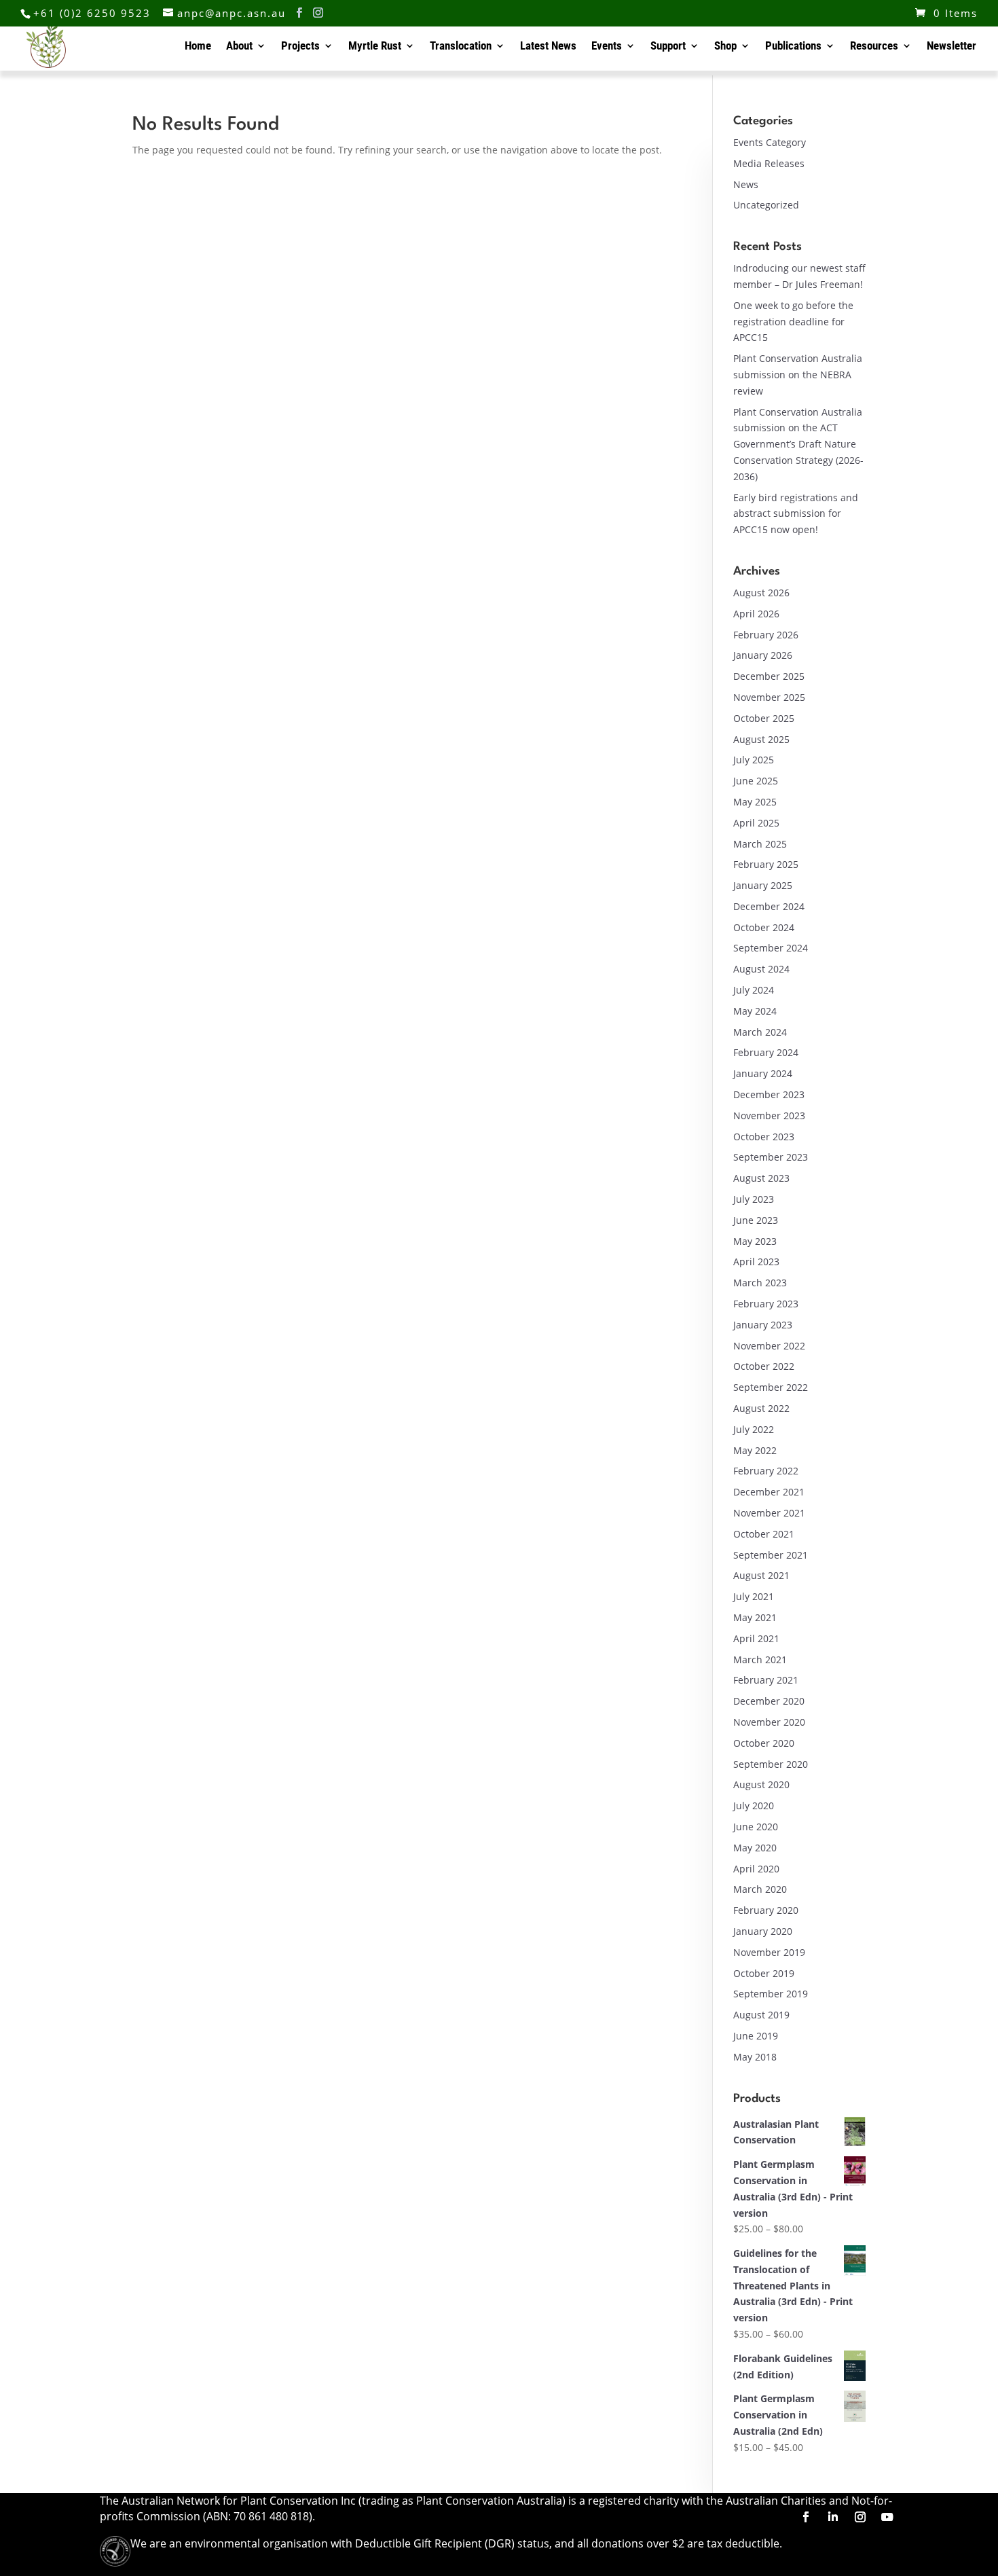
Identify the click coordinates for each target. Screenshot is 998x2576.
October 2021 (764, 1534)
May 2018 (755, 2057)
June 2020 (756, 1827)
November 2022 (769, 1346)
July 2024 (754, 990)
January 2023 (763, 1325)
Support (668, 47)
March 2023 (760, 1283)
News (746, 184)
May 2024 (755, 1011)
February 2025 (766, 864)
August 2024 (761, 969)
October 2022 (764, 1366)
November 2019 (769, 1952)
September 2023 (771, 1157)
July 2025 (754, 760)
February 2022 (766, 1471)
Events (607, 47)
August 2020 (761, 1784)
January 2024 (763, 1073)
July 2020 (754, 1806)
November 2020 (769, 1722)
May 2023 (755, 1241)
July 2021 (754, 1596)
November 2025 (769, 697)
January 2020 (763, 1931)
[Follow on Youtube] (887, 2517)
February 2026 (766, 635)
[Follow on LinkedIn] (833, 2517)
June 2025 (756, 781)
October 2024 (764, 927)
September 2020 (771, 1764)
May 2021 (755, 1617)
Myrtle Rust (375, 47)
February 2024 (766, 1052)
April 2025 (756, 823)
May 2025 (755, 802)
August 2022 (761, 1408)
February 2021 (766, 1680)
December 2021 (769, 1492)
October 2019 (764, 1973)
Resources (874, 47)
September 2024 (771, 948)
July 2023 (754, 1199)
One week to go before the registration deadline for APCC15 (793, 322)
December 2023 (769, 1094)
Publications (793, 47)
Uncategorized (766, 205)
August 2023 (761, 1178)
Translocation (461, 47)
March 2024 (760, 1032)
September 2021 (771, 1555)
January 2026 (763, 655)
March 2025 (760, 844)
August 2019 (761, 2015)
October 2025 (764, 718)
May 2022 (755, 1450)
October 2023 (764, 1137)
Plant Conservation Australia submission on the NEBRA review (798, 375)
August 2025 (761, 739)
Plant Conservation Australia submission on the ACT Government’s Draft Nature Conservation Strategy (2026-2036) (798, 444)
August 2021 (761, 1575)
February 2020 (766, 1910)
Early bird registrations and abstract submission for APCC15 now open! (796, 514)
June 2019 (756, 2036)
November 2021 (769, 1513)
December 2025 (769, 676)
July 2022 (754, 1429)
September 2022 (771, 1387)
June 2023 (756, 1220)
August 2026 (761, 593)
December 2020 (769, 1701)
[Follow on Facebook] (806, 2517)
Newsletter (951, 47)
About (239, 47)
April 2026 (756, 614)
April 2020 (756, 1869)
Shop (725, 47)
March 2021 (760, 1659)
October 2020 (764, 1743)
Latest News (548, 47)
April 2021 (756, 1638)
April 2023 (756, 1262)
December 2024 (769, 906)
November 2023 (769, 1115)
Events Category (770, 142)
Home (198, 47)
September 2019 (771, 1994)
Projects (300, 47)
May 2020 (755, 1848)
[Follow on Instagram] (860, 2517)
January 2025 (763, 885)
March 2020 (760, 1889)
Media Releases (769, 163)
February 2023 (766, 1304)
